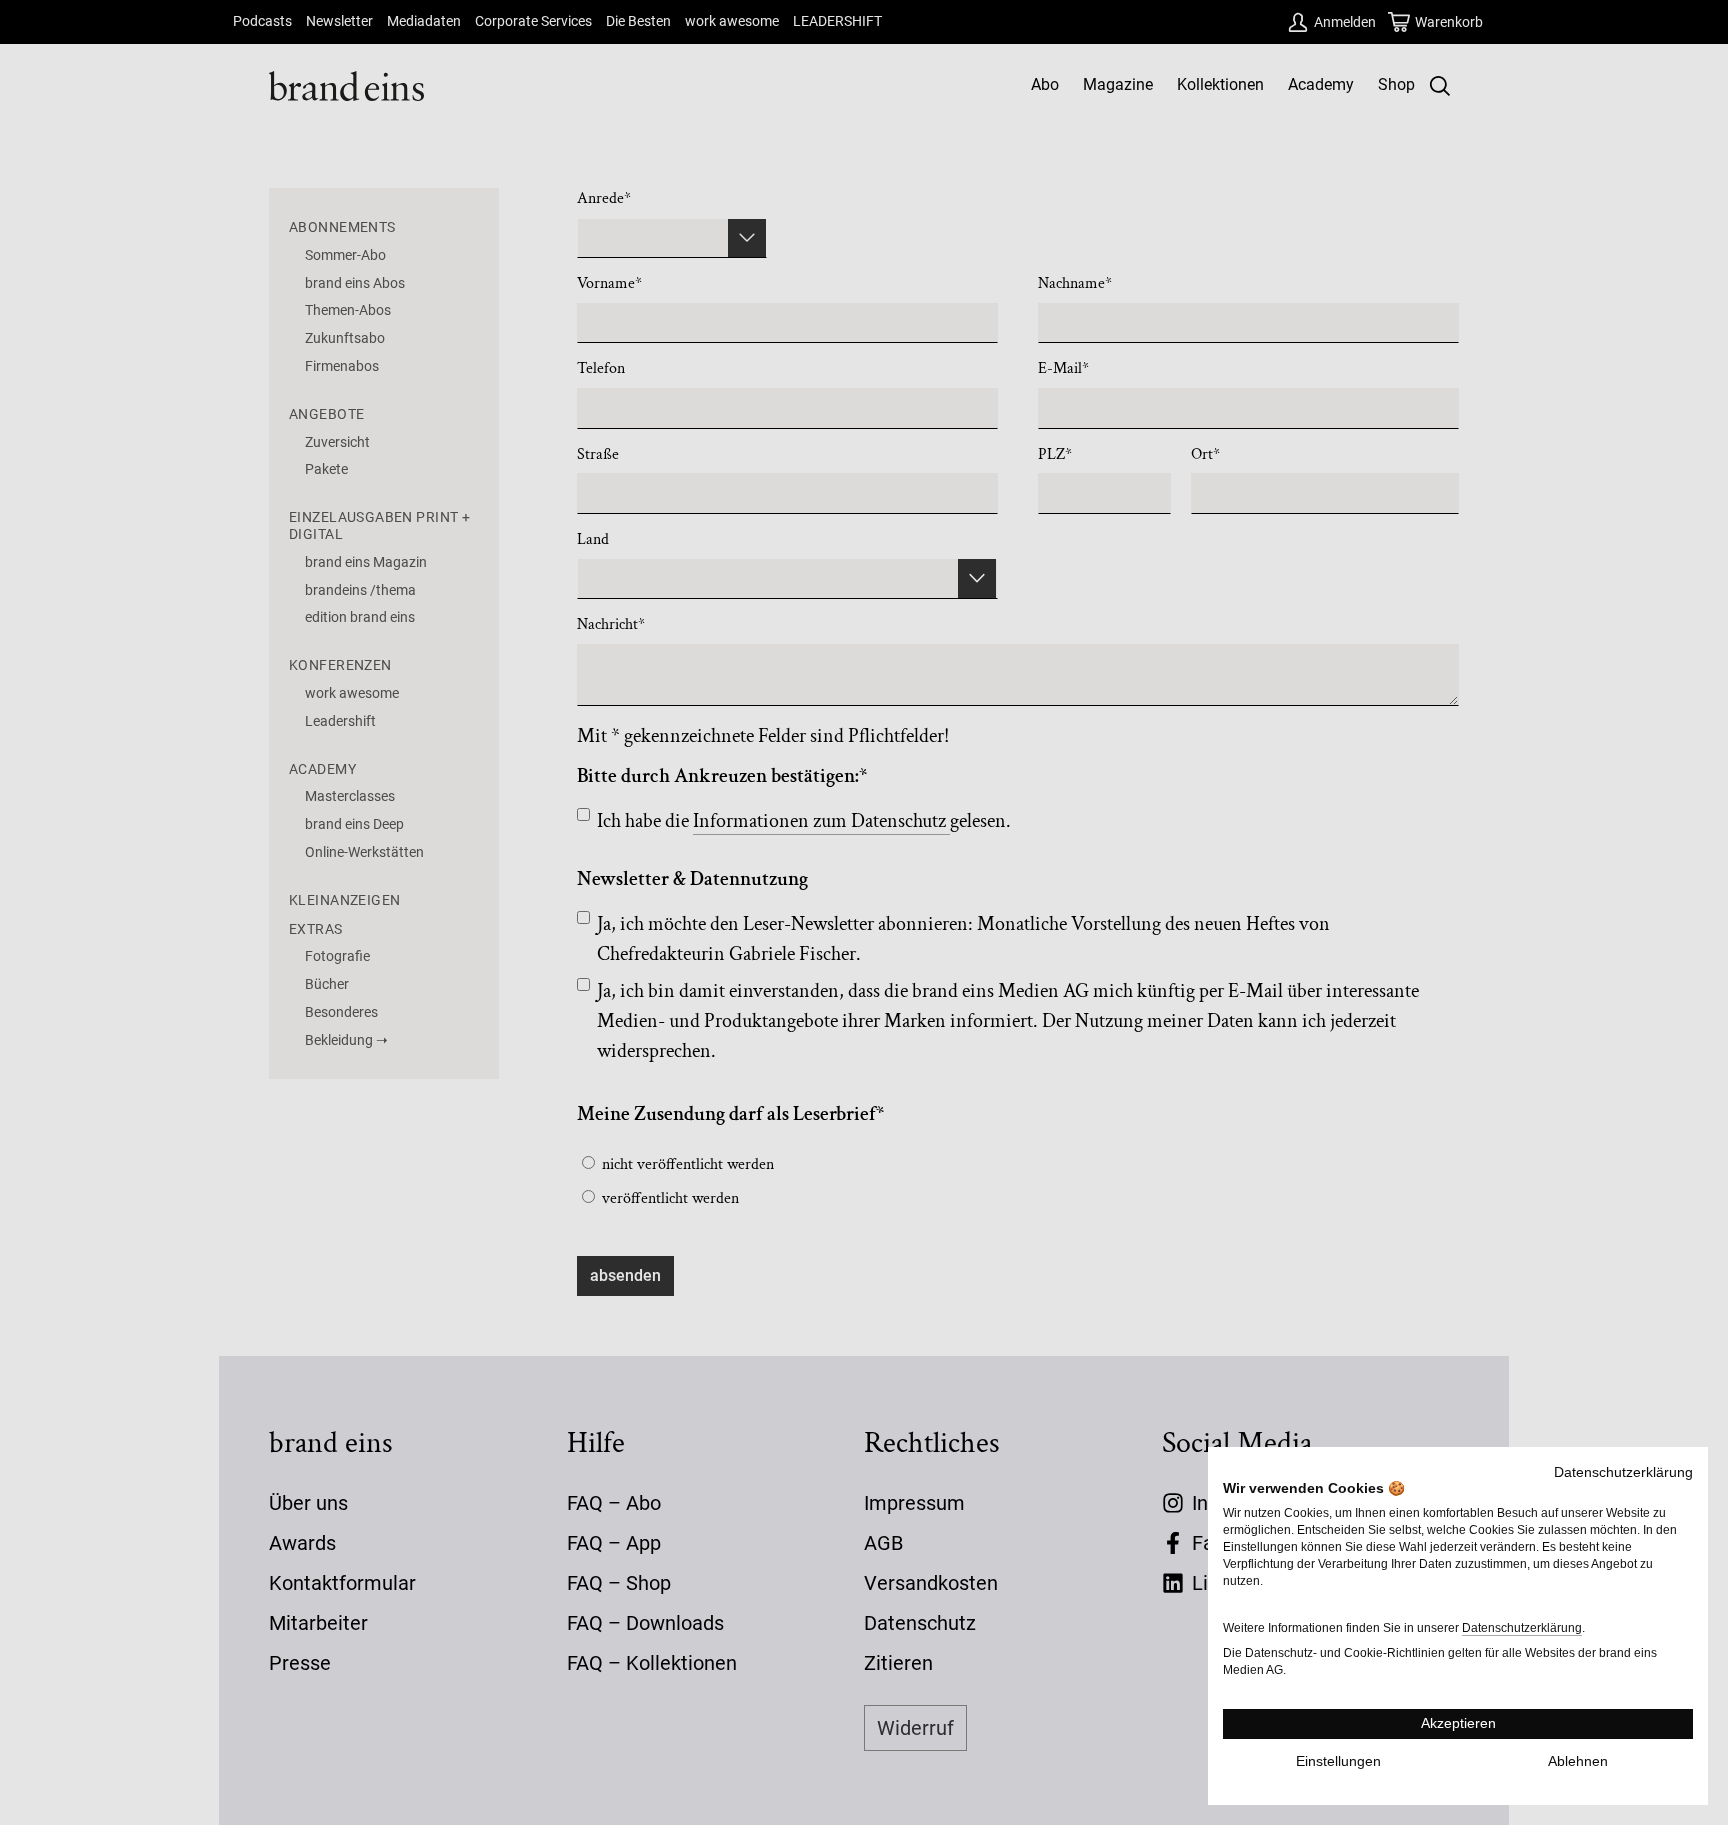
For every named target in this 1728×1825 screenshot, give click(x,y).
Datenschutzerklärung (1623, 1472)
